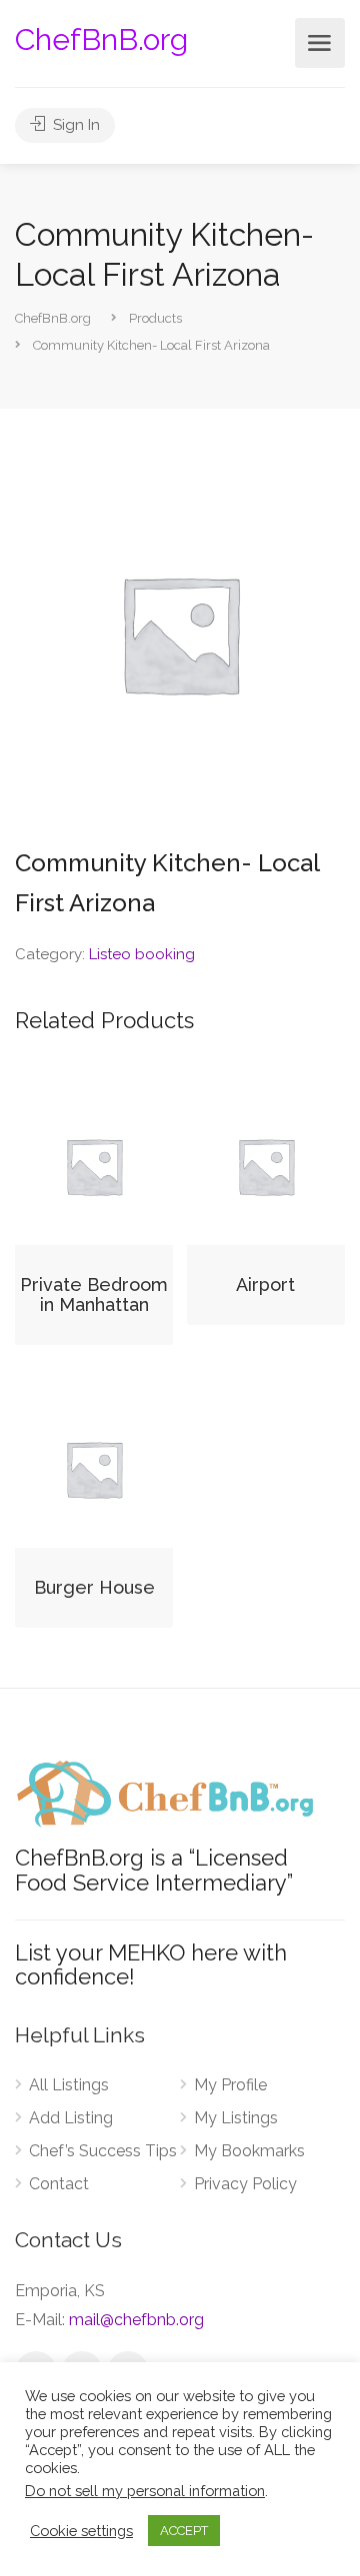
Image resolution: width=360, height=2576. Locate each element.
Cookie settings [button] (81, 2531)
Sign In (74, 125)
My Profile (230, 2085)
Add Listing (71, 2118)
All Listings (69, 2085)
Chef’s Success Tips (103, 2151)
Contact (59, 2184)
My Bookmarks (249, 2151)
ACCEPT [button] (184, 2531)
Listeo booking (142, 954)
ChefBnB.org (101, 39)
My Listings (236, 2118)
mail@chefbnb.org (136, 2320)
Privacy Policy (245, 2184)
